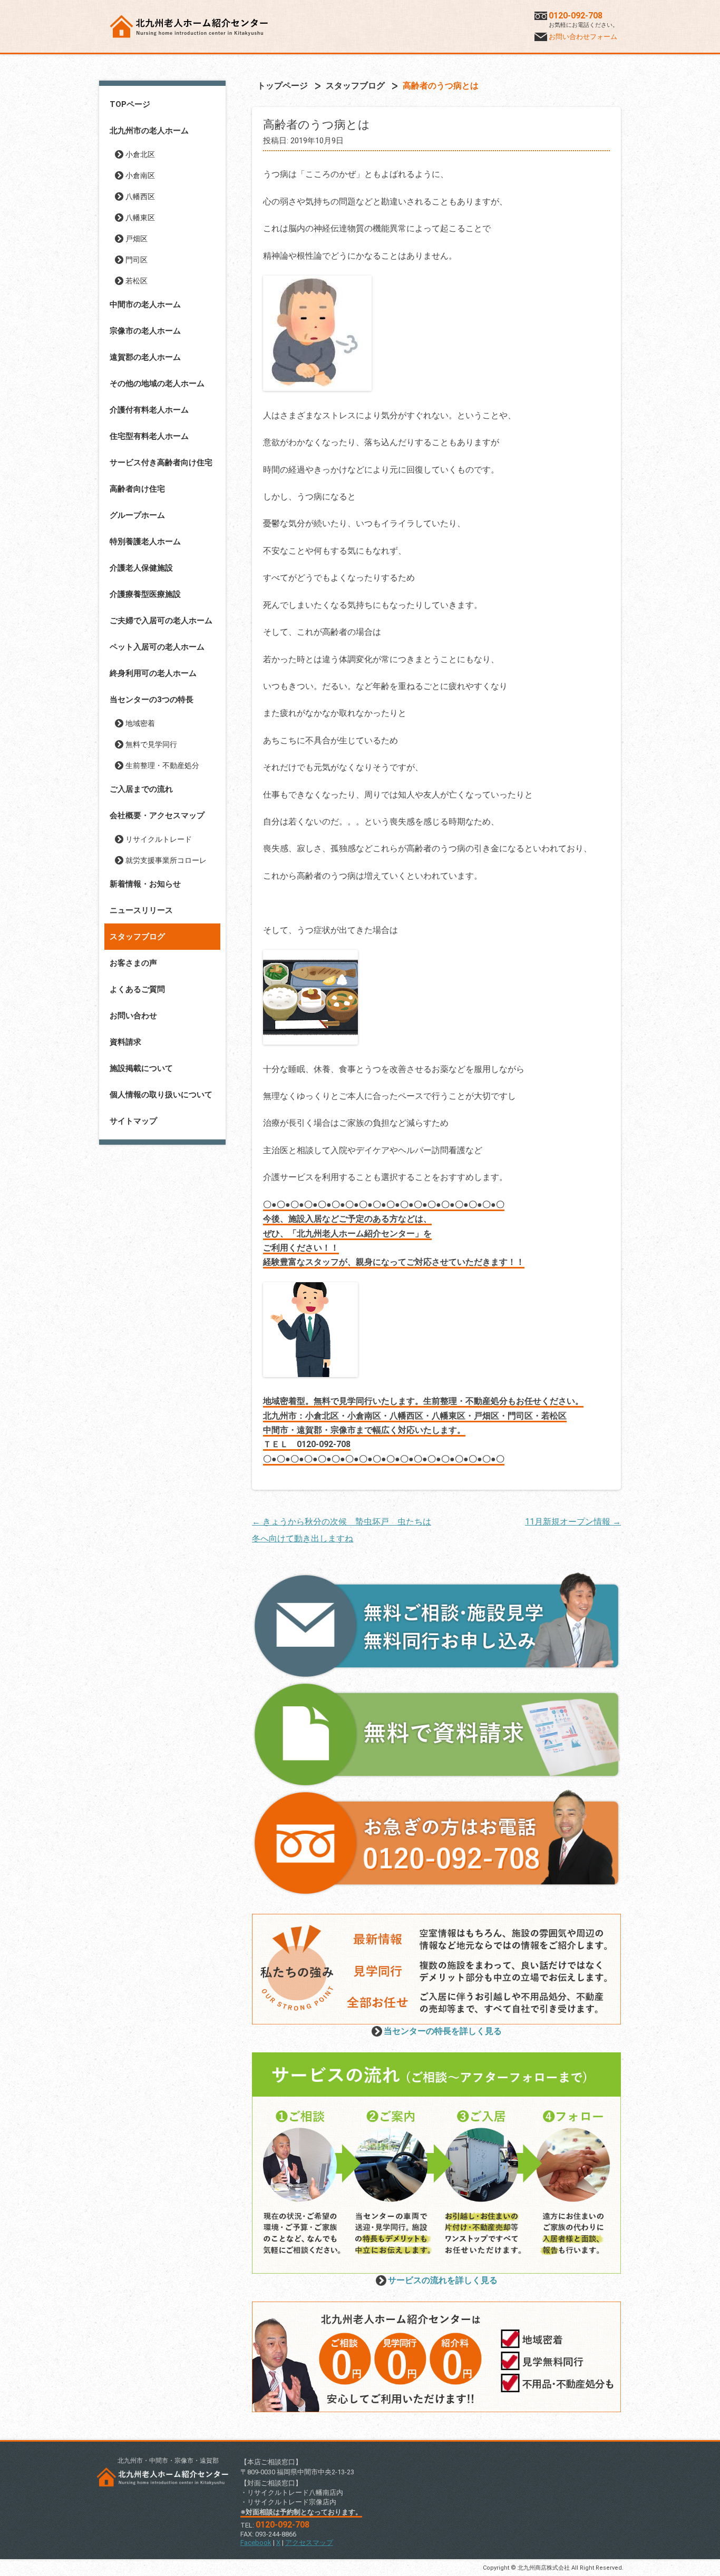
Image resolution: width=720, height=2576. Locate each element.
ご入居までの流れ (141, 789)
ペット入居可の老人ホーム (157, 647)
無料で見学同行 (151, 744)
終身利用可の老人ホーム (153, 673)
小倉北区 (140, 154)
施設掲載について (141, 1068)
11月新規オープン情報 (573, 1522)
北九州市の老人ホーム (149, 131)
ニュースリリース (141, 910)
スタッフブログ (137, 937)
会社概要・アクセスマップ (157, 815)
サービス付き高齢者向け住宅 (161, 463)
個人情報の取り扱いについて (161, 1095)
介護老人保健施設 (141, 568)
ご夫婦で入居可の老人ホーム (161, 621)
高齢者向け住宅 (137, 489)
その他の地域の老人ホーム (157, 384)
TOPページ (130, 104)
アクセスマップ (309, 2543)
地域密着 (140, 723)
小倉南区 (140, 175)
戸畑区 (137, 239)
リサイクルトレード (159, 839)
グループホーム (137, 515)
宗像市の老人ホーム (145, 331)
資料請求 (125, 1042)
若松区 (137, 281)
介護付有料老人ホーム (149, 410)
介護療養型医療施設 (145, 594)
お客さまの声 (133, 963)
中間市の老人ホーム (145, 304)
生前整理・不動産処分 (162, 765)
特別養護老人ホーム (145, 542)
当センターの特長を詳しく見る (443, 2031)
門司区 (137, 260)
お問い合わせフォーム (583, 37)
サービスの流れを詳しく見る (443, 2280)
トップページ (283, 86)
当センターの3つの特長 (152, 700)
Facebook (256, 2543)
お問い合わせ (133, 1016)
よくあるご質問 (137, 989)
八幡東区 (140, 218)
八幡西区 (140, 196)
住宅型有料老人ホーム (149, 436)
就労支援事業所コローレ (166, 860)
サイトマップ (133, 1121)
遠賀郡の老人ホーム (145, 357)
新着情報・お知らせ (145, 884)
